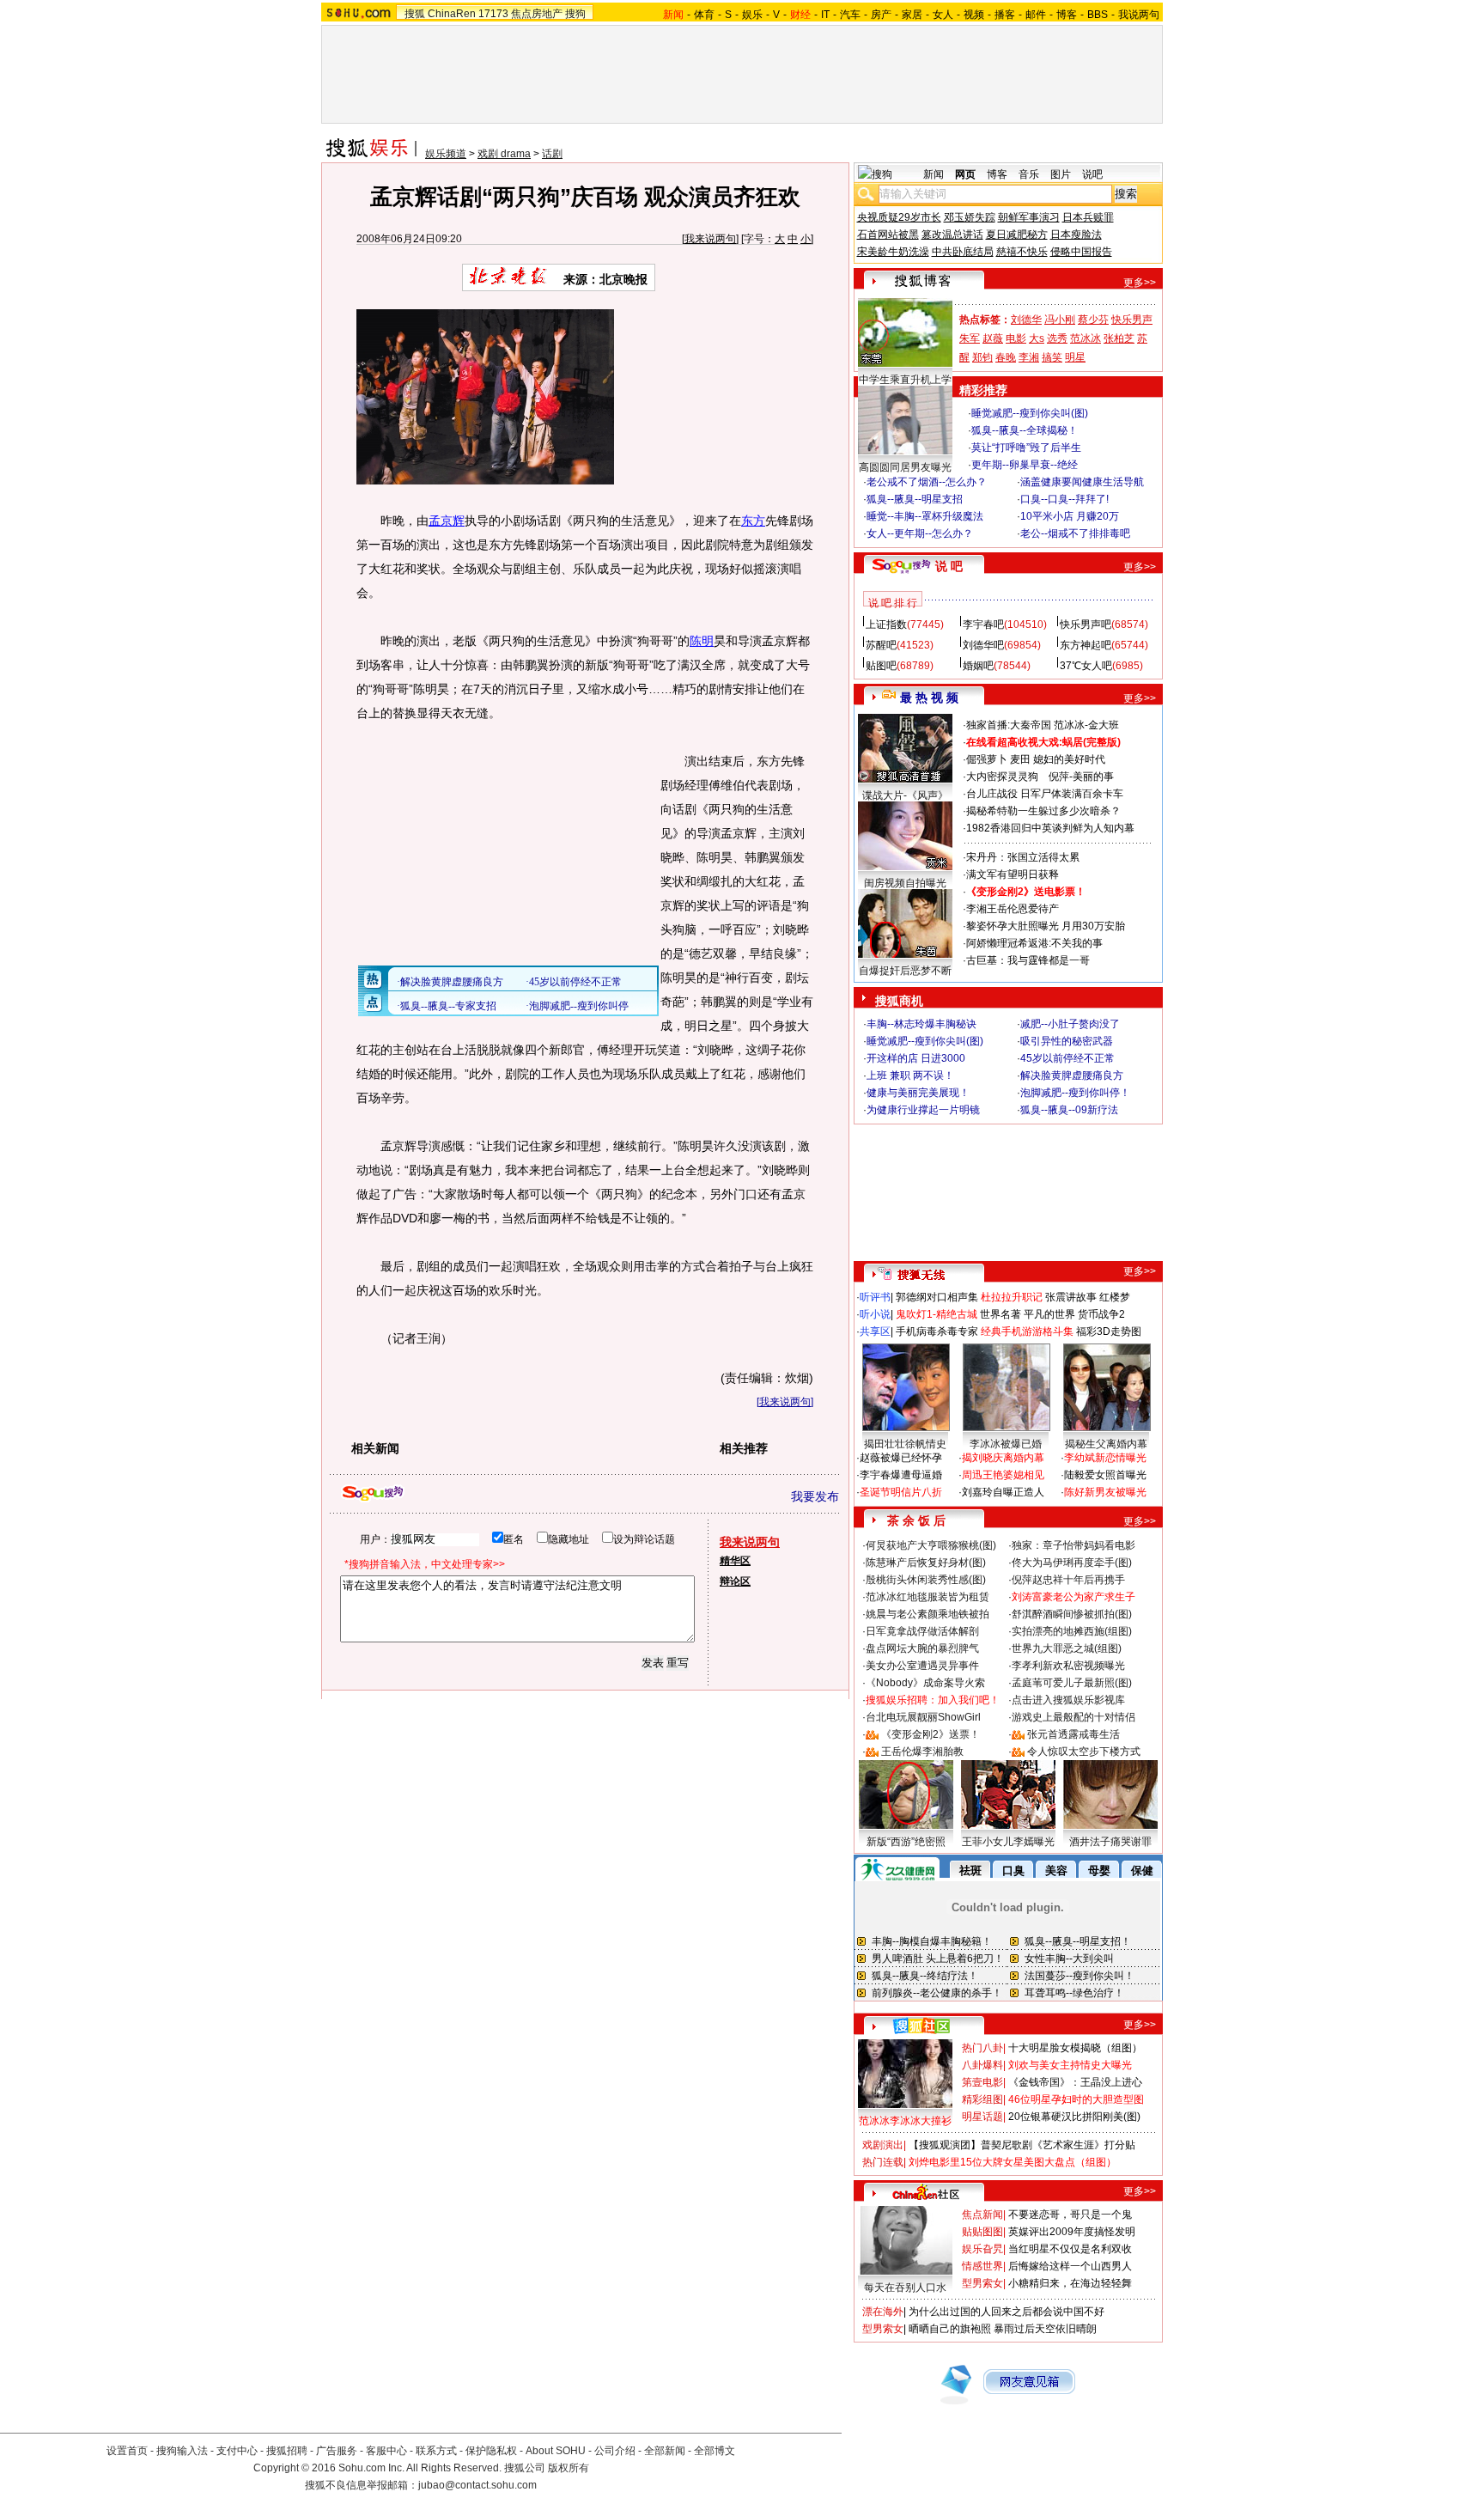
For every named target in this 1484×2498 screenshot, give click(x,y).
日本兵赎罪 (1088, 217)
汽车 (850, 15)
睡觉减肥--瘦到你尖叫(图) (1030, 413)
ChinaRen (452, 14)
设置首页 (127, 2451)
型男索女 (982, 2283)
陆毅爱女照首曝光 (1105, 1475)
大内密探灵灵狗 (1002, 777)
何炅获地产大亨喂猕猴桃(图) (931, 1545)
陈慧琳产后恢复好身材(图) (926, 1563)
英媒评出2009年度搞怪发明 (1072, 2232)
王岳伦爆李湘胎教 (922, 1752)
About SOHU (556, 2451)
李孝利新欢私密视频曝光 (1068, 1666)
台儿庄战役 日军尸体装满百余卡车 (1045, 794)
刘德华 (1026, 320)
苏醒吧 (881, 645)
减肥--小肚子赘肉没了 (1070, 1024)
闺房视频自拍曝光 (905, 883)
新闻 (934, 174)
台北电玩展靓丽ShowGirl (923, 1717)
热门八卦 (982, 2048)
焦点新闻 (982, 2215)
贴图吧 (881, 666)
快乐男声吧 (1086, 624)
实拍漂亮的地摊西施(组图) (1072, 1631)
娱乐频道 (446, 154)
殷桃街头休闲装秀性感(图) (926, 1580)
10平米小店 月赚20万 (1070, 516)
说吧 (1092, 174)
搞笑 (1052, 357)
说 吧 (949, 566)
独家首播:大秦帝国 (1009, 725)
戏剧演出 (883, 2145)
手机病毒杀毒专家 (937, 1331)
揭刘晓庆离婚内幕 (1003, 1458)
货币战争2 (1101, 1314)
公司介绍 (615, 2451)
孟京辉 (447, 521)
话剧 (552, 154)
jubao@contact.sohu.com (477, 2485)
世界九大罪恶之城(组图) (1067, 1648)
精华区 (735, 1561)
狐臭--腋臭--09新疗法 (1069, 1110)
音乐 (1029, 174)
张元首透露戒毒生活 (1073, 1734)
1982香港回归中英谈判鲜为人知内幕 (1050, 828)
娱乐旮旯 (982, 2249)
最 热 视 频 (929, 698)
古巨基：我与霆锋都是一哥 (1028, 960)
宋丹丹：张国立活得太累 (1023, 857)
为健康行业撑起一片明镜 (923, 1110)
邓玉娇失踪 (970, 217)
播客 (1005, 15)
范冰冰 (1086, 338)
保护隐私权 (491, 2451)
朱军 (970, 338)
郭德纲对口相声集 (937, 1297)
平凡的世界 (1049, 1314)
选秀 (1057, 338)
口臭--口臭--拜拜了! (1064, 499)
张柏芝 (1119, 338)
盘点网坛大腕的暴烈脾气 (922, 1648)
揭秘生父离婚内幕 (1106, 1444)
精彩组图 (982, 2099)
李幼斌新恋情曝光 (1105, 1458)
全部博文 (715, 2451)
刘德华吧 (983, 645)
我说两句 (1139, 15)
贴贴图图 (982, 2232)
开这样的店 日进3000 (916, 1058)
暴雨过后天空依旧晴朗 (1045, 2329)
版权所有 (569, 2468)
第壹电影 (982, 2082)
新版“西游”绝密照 (906, 1842)
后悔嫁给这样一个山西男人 (1070, 2266)
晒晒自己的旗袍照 (950, 2329)
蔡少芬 (1093, 320)
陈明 (702, 641)
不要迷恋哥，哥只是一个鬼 (1070, 2215)
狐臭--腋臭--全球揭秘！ (1025, 430)
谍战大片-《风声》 (905, 795)
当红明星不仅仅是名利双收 (1070, 2249)
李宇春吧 (983, 624)
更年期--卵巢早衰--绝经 (1025, 465)
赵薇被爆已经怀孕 (901, 1458)
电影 (1016, 338)
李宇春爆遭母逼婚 (901, 1475)
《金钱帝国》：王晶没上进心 (1075, 2082)
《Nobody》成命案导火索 (925, 1683)
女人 (943, 15)
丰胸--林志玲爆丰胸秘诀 (921, 1024)
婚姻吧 (978, 666)
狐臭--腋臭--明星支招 (915, 499)
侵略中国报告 (1081, 252)
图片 (1061, 174)
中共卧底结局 (963, 252)
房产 (881, 15)
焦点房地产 (537, 14)
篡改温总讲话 (952, 235)
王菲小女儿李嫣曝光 (1008, 1842)
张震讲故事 (1071, 1297)
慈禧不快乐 (1022, 252)
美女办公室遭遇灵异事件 (922, 1666)
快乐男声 (1132, 320)
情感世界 (982, 2266)
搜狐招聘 (287, 2451)
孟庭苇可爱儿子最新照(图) (1072, 1683)
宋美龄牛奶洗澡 (893, 252)
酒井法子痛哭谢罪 (1110, 1842)
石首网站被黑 (888, 235)
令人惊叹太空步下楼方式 (1084, 1752)
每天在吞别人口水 (905, 2288)
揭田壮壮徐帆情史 (905, 1444)
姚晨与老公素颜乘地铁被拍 (927, 1614)
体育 (704, 15)
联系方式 (436, 2451)
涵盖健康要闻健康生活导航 (1082, 482)
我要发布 (815, 1496)
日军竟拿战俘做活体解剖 (922, 1631)
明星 (1075, 357)
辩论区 (735, 1581)
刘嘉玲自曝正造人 (1003, 1492)
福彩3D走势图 (1109, 1331)
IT (825, 15)
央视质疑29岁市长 (899, 217)
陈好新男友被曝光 (1105, 1492)
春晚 (1006, 357)
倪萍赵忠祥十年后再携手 (1068, 1580)
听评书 (875, 1297)
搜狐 (415, 14)
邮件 (1036, 15)
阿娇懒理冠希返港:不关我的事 (1034, 943)
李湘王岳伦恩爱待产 (1013, 909)
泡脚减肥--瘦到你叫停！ (1075, 1093)
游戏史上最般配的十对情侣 (1073, 1717)
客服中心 (386, 2451)
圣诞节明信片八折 (901, 1492)
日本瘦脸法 (1076, 235)
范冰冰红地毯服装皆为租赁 (927, 1597)
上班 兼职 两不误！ (910, 1075)
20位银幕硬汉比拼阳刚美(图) (1074, 2117)
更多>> (1140, 283)
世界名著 (1000, 1314)
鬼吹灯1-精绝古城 (937, 1314)
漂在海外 (883, 2312)
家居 (912, 15)
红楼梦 (1115, 1297)
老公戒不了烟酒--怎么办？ (927, 482)
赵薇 (993, 338)
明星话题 (982, 2117)
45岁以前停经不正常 (1067, 1058)
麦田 (1020, 759)
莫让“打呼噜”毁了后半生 (1026, 448)
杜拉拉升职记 (1012, 1297)
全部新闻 (665, 2451)
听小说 (875, 1314)
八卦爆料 (982, 2065)
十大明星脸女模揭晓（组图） (1075, 2048)
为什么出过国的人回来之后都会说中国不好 (1007, 2312)
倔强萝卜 (987, 759)
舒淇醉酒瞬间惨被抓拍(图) (1072, 1614)
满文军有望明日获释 (1013, 874)
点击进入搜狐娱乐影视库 (1068, 1700)
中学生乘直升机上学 (905, 380)
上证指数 (886, 624)
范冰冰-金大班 (1086, 725)
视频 (974, 15)
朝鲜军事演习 (1029, 217)
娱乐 (752, 15)
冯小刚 (1060, 320)
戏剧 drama (504, 154)
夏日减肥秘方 (1017, 235)
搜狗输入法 (182, 2451)
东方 (753, 521)
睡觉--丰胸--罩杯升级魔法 (925, 516)
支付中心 (237, 2451)
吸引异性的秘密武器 (1067, 1041)
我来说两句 (710, 239)
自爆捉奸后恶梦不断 (905, 971)
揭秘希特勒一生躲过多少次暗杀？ (1043, 811)
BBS (1098, 15)
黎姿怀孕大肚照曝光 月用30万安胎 (1046, 926)
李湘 (1029, 357)
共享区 (875, 1331)
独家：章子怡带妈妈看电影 (1073, 1545)
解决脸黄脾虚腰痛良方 (1072, 1075)
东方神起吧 (1086, 645)
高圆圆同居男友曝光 (905, 467)
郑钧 (982, 357)
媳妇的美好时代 (1069, 759)
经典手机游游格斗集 (1027, 1331)
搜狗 (575, 14)
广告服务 (337, 2451)
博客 (1067, 15)
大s (1037, 338)
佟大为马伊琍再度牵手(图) (1072, 1563)
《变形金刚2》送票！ (931, 1734)
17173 (493, 14)
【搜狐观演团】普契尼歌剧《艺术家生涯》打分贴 (1022, 2145)
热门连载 (883, 2162)
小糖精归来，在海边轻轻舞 (1070, 2283)
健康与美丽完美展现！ (918, 1093)
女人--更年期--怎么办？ (920, 533)
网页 (965, 174)
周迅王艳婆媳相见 (1003, 1475)
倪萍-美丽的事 (1081, 777)
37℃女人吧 (1086, 666)
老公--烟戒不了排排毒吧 (1075, 533)
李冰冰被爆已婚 (1006, 1444)
